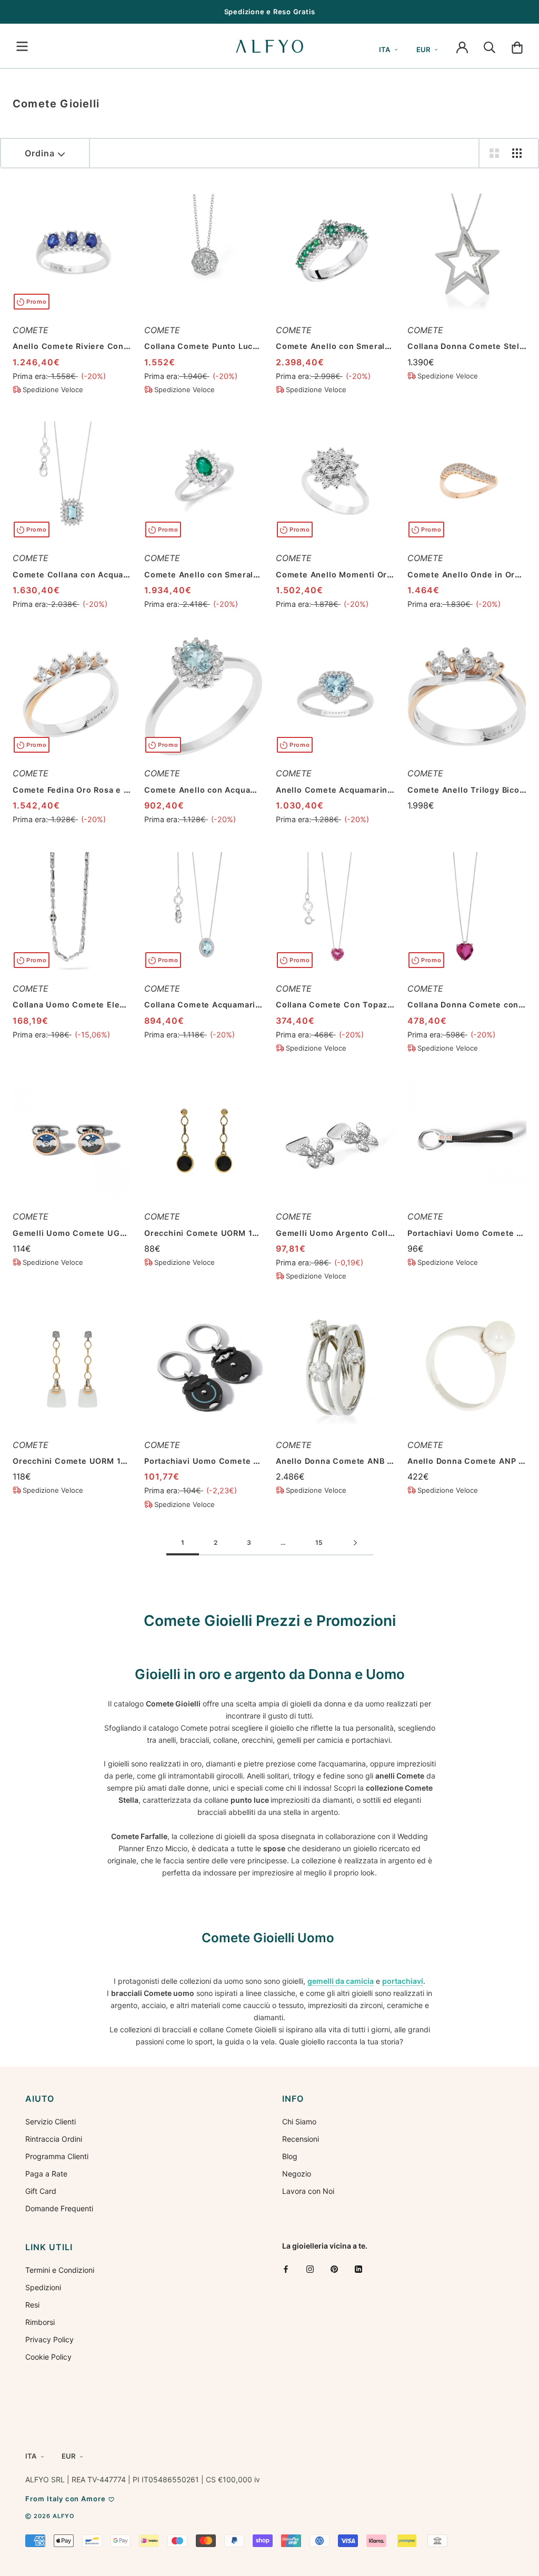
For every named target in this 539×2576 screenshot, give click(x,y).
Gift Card (41, 2191)
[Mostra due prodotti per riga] (494, 153)
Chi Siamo (299, 2121)
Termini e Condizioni (60, 2270)
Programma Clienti (57, 2156)
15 (319, 1542)
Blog (290, 2156)
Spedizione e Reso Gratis (270, 12)
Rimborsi (40, 2322)
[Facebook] (286, 2269)
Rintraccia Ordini (54, 2139)
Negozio (297, 2174)
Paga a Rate (46, 2174)
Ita (385, 49)
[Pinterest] (334, 2269)
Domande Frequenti (59, 2208)
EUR (423, 49)
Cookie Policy (48, 2357)
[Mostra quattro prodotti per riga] (517, 153)
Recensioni (301, 2139)
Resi (32, 2305)
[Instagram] (310, 2269)
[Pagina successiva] (355, 1543)
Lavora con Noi (308, 2191)
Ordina (40, 153)
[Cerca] (490, 46)
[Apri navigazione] (22, 46)
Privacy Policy (49, 2339)
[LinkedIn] (358, 2269)
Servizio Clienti (51, 2121)
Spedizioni (43, 2287)
